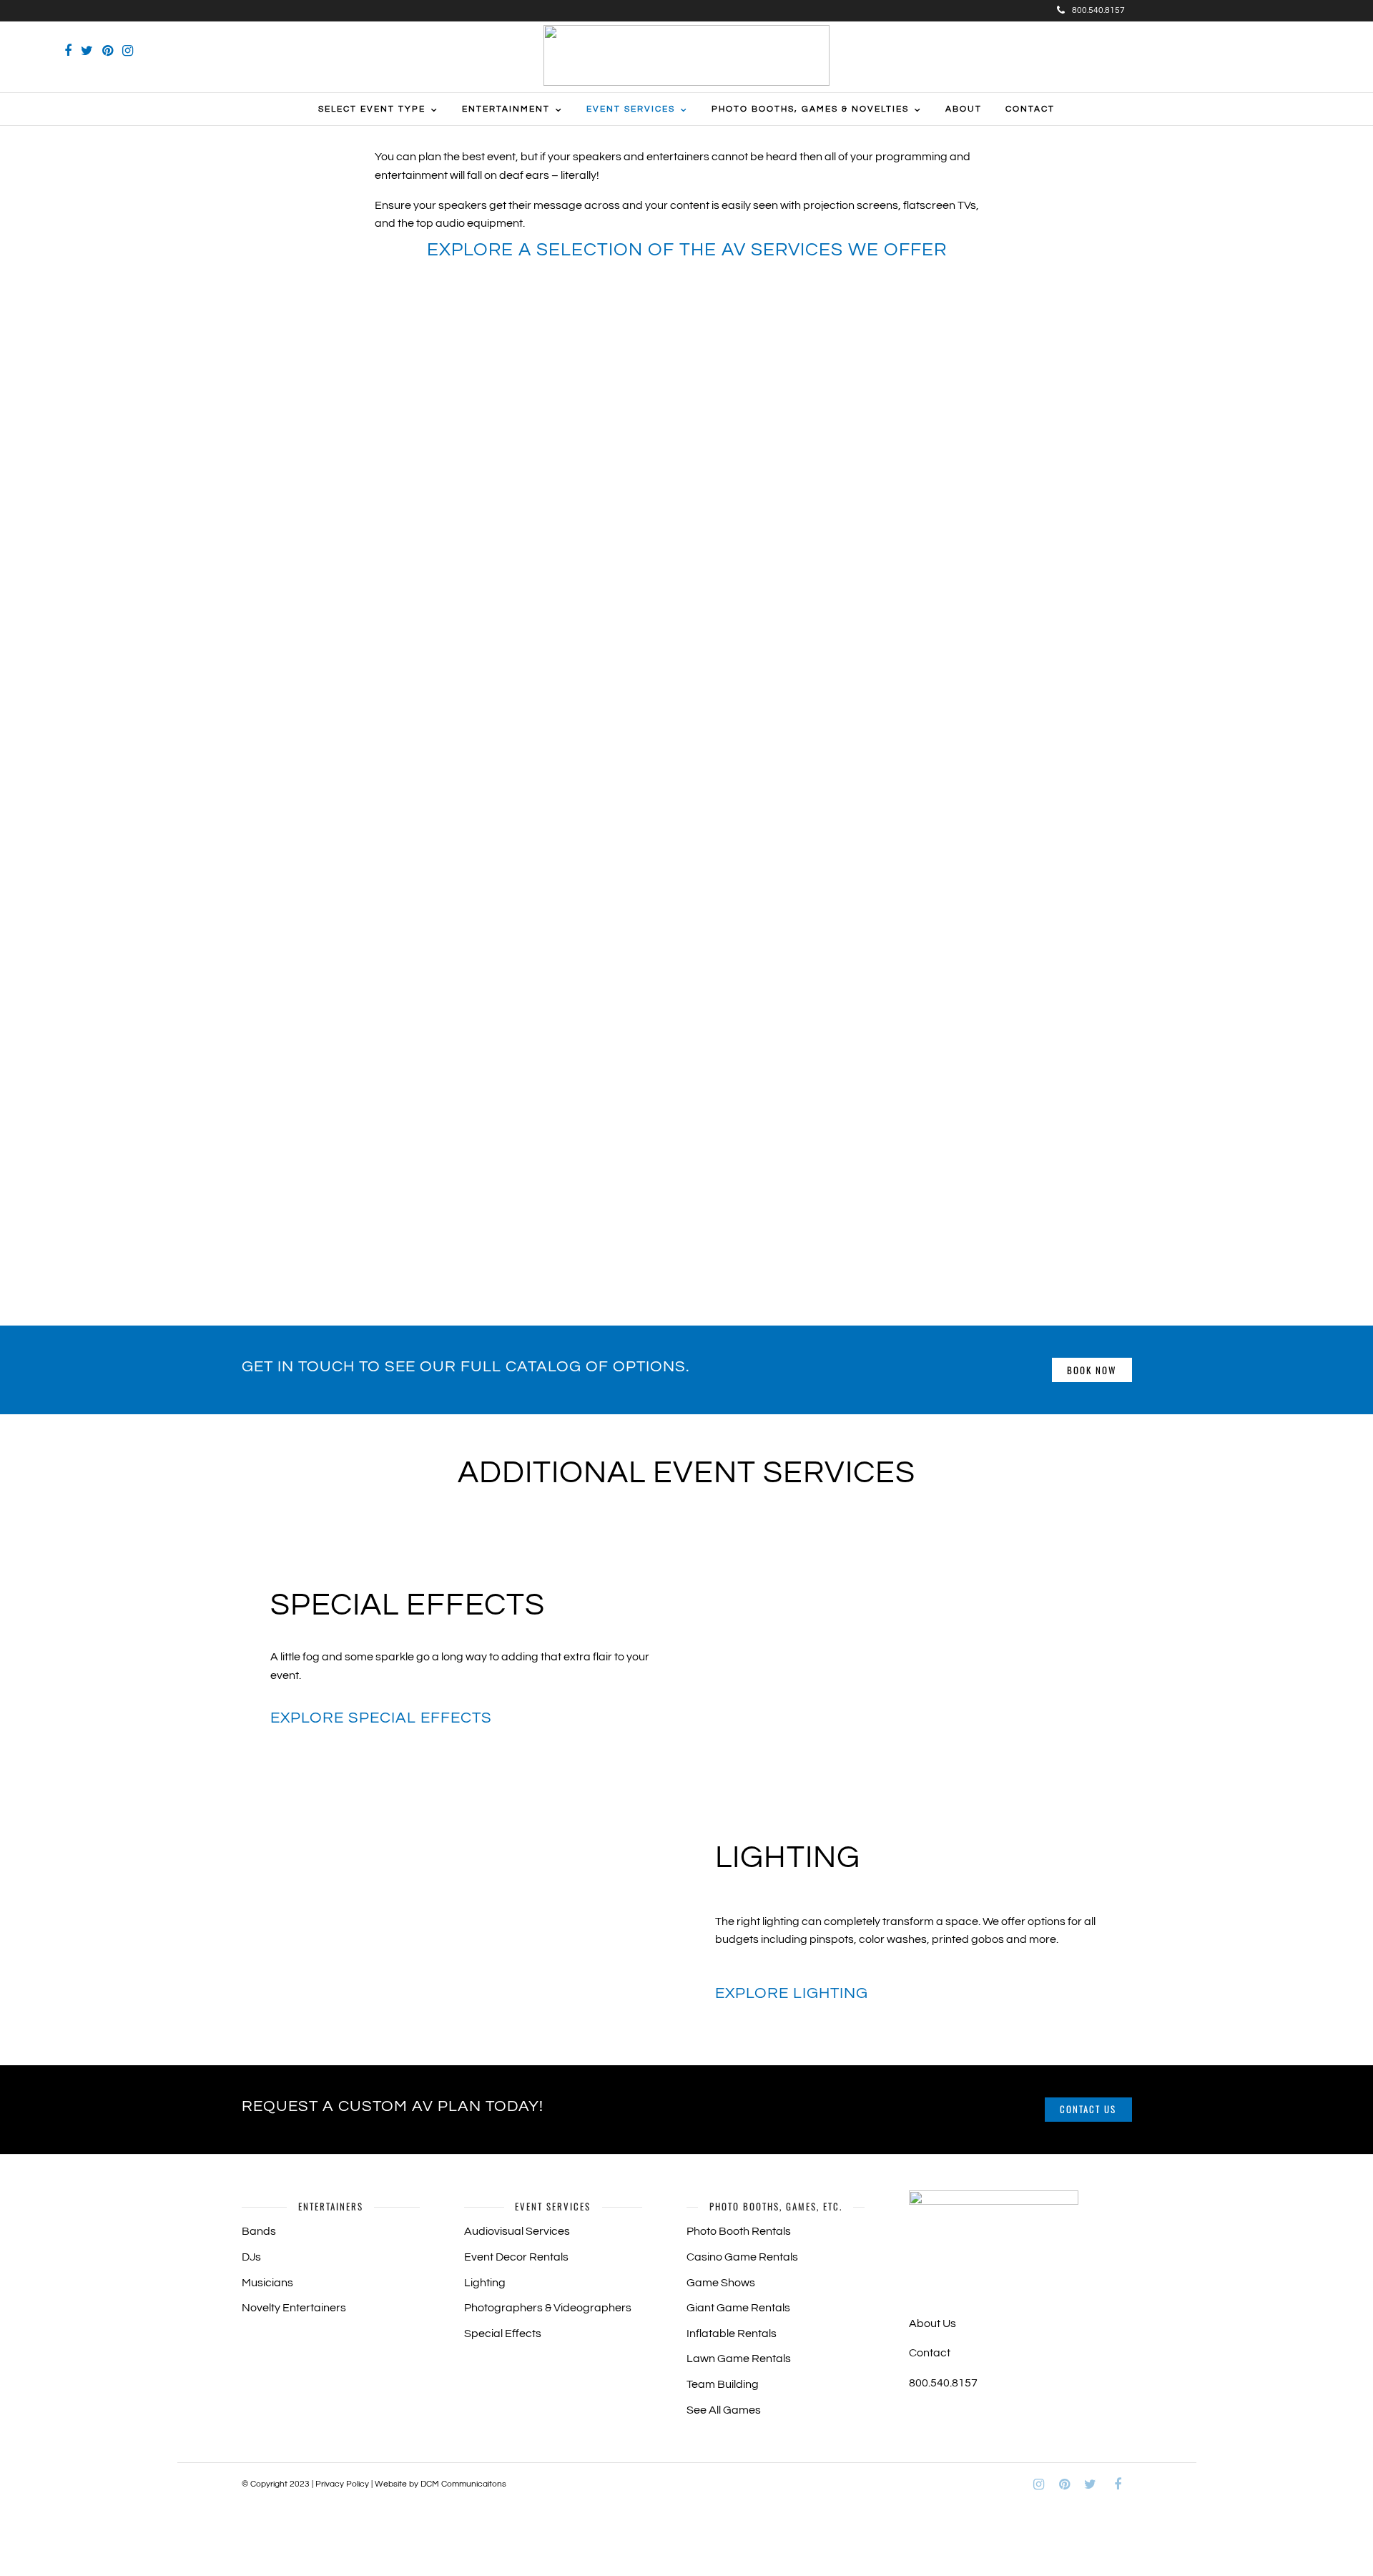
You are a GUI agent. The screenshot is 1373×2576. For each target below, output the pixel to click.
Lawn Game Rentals (739, 2359)
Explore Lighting (792, 1993)
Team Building (723, 2384)
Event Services (631, 109)
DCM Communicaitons (463, 2484)
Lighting (485, 2283)
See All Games (724, 2410)
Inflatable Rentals (732, 2333)
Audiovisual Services (517, 2231)
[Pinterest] (108, 51)
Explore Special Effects (381, 1718)
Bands (259, 2231)
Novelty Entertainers (294, 2308)
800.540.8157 (1098, 10)
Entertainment (506, 109)
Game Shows (721, 2283)
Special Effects (503, 2333)
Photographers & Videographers (548, 2308)
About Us (932, 2323)
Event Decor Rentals (516, 2257)
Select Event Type (372, 109)
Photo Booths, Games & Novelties (810, 109)
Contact (1030, 109)
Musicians (267, 2283)
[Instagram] (128, 51)
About (964, 109)
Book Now (1092, 1370)
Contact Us (1088, 2109)
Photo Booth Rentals (739, 2231)
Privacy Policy (342, 2484)
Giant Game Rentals (738, 2308)
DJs (251, 2257)
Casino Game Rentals (742, 2257)
